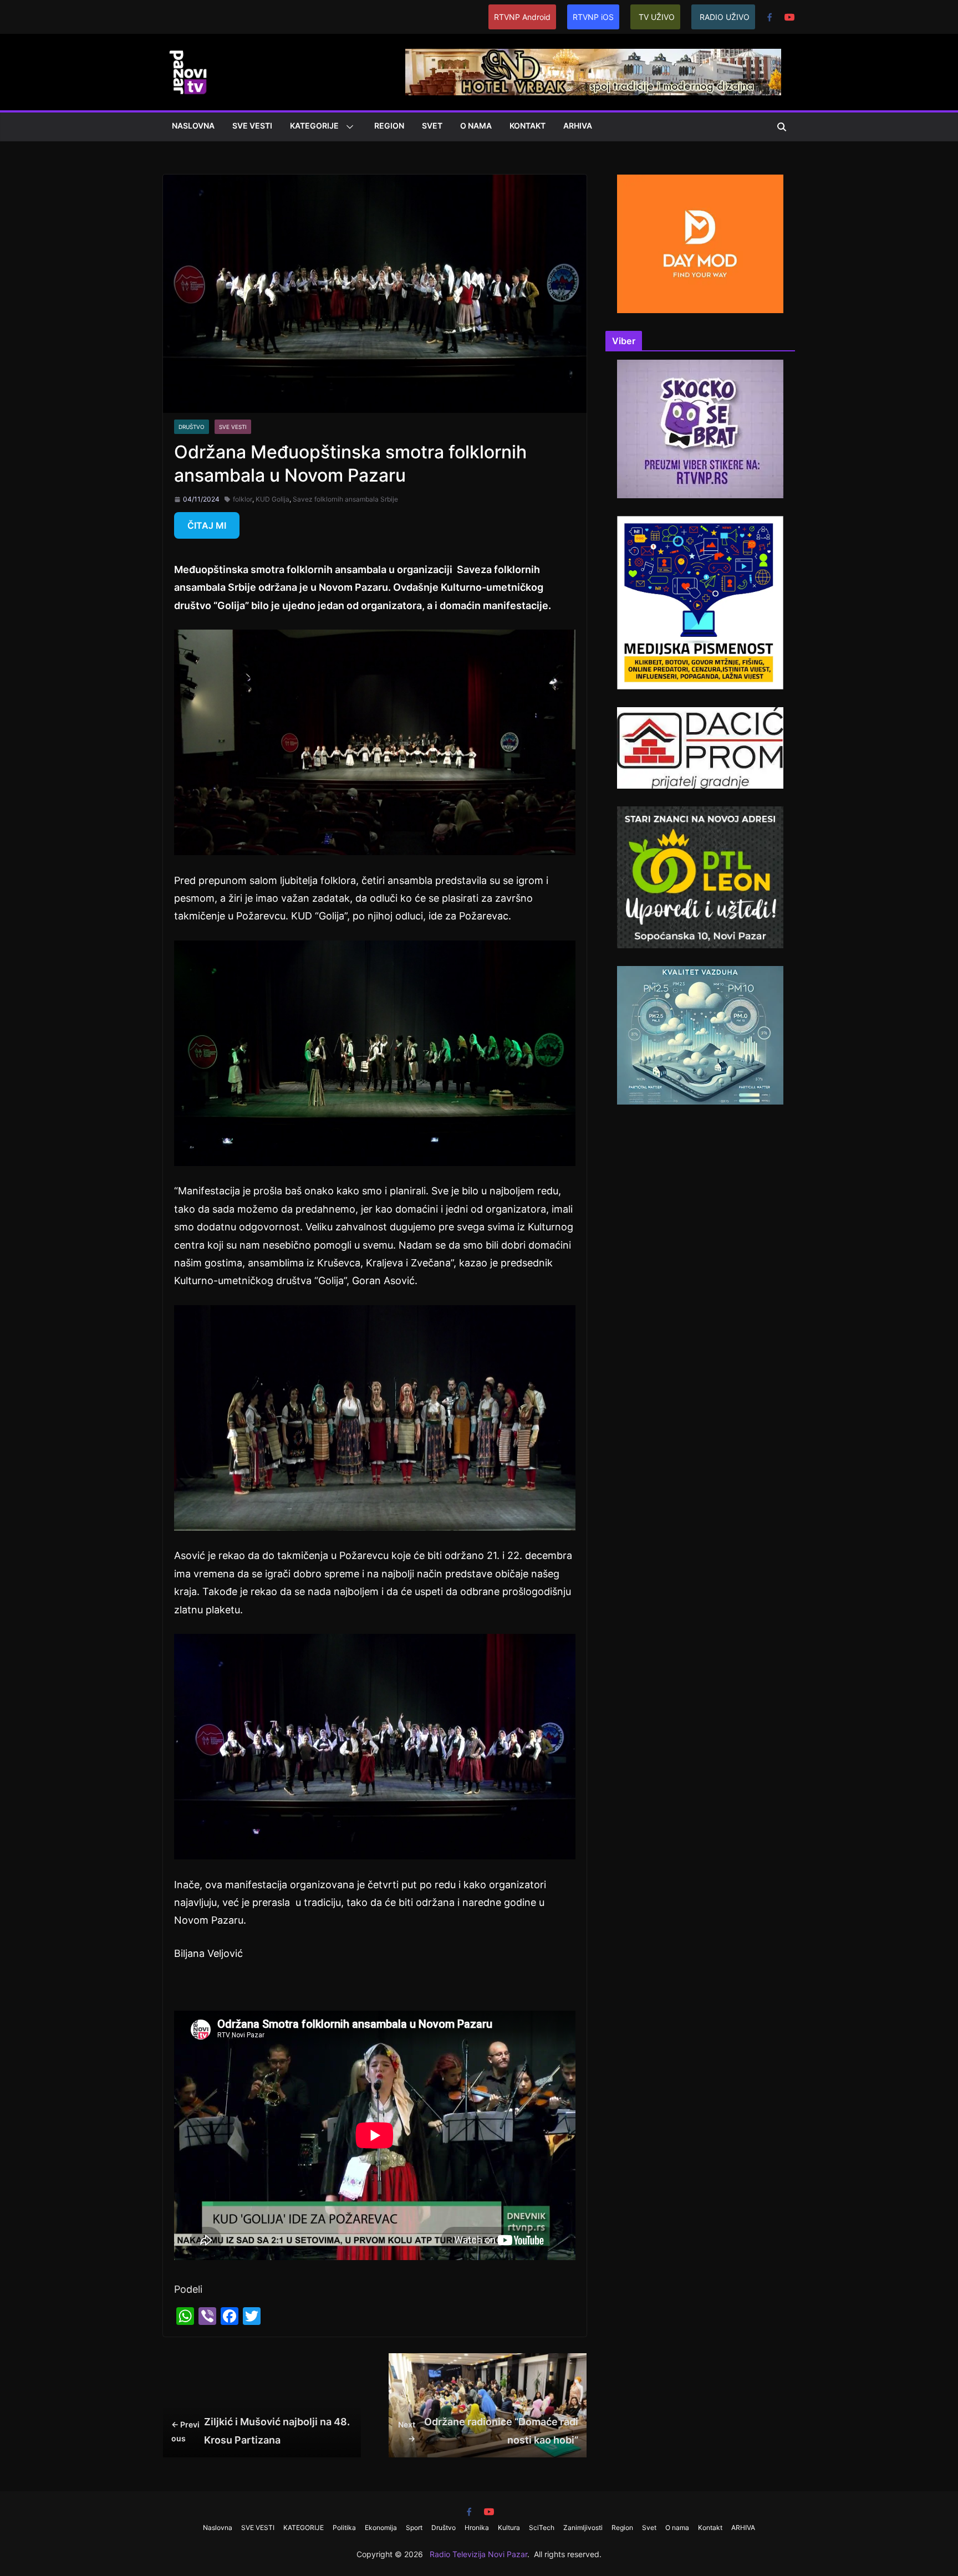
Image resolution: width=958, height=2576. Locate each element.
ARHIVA (578, 126)
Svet (432, 126)
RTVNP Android (522, 17)
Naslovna (193, 126)
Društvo (192, 427)
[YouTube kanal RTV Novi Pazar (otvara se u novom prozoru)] (789, 17)
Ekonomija (381, 2528)
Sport (414, 2528)
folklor (243, 499)
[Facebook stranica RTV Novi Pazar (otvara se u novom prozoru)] (770, 17)
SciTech (542, 2528)
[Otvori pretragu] (782, 127)
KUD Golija (272, 499)
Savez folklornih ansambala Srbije (345, 499)
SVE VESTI (252, 126)
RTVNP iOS (593, 17)
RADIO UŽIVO (725, 17)
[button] (348, 127)
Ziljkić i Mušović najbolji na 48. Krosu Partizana (261, 2431)
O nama (476, 126)
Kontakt (528, 126)
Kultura (509, 2528)
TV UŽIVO (657, 17)
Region (389, 126)
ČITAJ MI (207, 525)
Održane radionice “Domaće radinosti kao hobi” (488, 2431)
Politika (344, 2528)
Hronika (477, 2528)
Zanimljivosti (583, 2528)
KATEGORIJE (314, 126)
